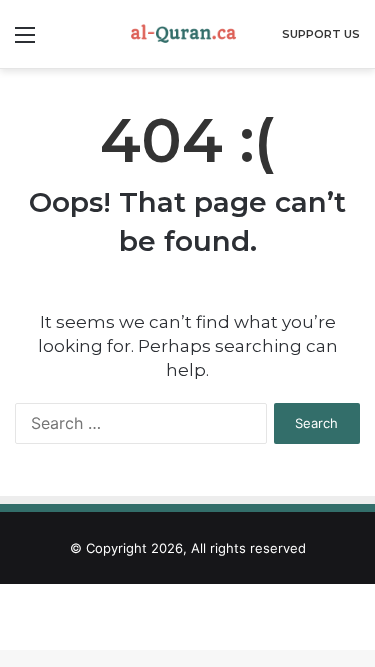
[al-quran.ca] (188, 34)
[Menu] (25, 41)
